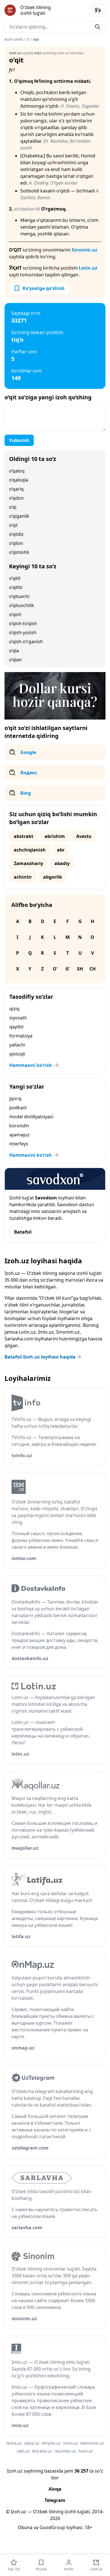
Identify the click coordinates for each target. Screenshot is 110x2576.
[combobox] (55, 27)
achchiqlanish (30, 850)
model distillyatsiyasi (31, 1117)
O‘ (28, 40)
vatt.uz (23, 2451)
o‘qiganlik (19, 516)
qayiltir (17, 1027)
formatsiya (21, 1036)
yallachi (17, 1045)
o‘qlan (15, 660)
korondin (19, 1126)
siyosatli (18, 1018)
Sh (80, 969)
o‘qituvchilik (22, 605)
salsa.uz (32, 2443)
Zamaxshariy (28, 863)
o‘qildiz (16, 534)
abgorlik (53, 877)
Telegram (55, 2500)
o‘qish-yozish (23, 632)
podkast (18, 1108)
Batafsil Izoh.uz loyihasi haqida (40, 1357)
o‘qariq (16, 489)
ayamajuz (19, 1135)
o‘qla (14, 651)
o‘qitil (15, 578)
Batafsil (23, 1232)
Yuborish (19, 440)
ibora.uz (14, 2443)
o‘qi (13, 507)
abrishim (55, 836)
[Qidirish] (98, 27)
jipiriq (15, 1099)
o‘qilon (16, 543)
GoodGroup (52, 2527)
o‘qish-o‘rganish (26, 642)
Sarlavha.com (19, 1339)
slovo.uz (71, 2443)
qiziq (14, 1009)
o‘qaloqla (19, 480)
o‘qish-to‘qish (23, 623)
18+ (88, 2527)
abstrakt (24, 836)
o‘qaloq (17, 471)
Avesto (84, 836)
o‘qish (15, 614)
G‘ (68, 969)
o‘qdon (16, 498)
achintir (23, 877)
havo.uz (86, 2451)
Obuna (25, 2527)
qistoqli (17, 1054)
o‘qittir (16, 587)
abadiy (62, 863)
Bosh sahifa (14, 40)
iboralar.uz (42, 2451)
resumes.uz (65, 2451)
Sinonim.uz (84, 250)
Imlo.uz (46, 1332)
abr (61, 850)
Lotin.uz (88, 268)
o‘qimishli (19, 552)
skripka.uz (51, 2443)
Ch (93, 969)
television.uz (92, 2443)
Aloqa (55, 2489)
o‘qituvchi (19, 596)
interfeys (19, 1144)
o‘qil (13, 525)
